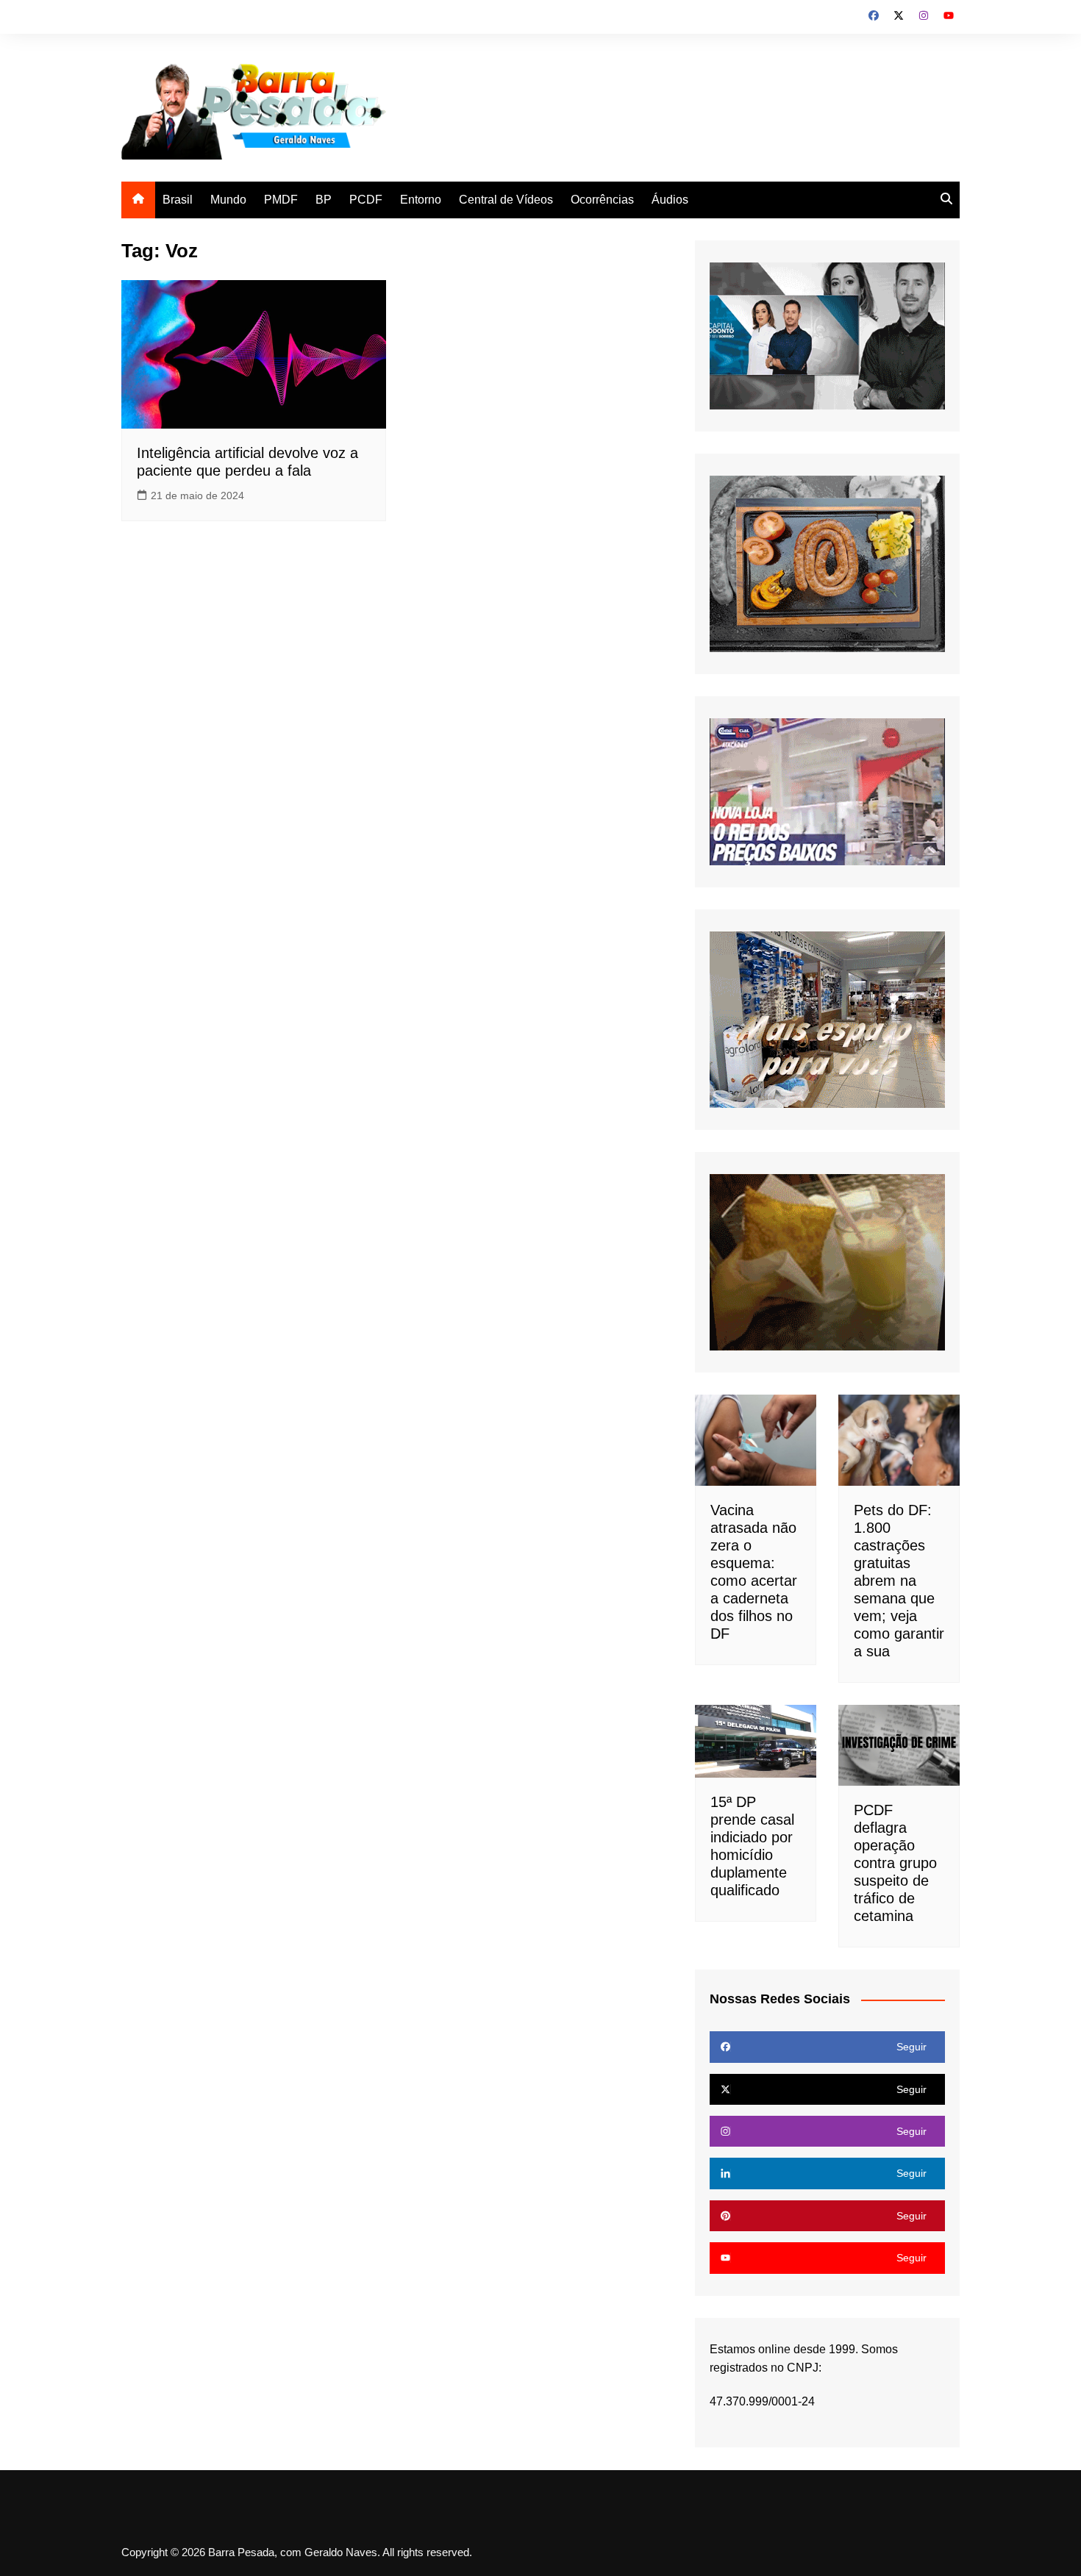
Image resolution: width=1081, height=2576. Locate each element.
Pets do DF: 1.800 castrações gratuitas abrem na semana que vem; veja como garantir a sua (899, 1581)
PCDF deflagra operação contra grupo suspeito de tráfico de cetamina (895, 1863)
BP (324, 200)
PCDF (366, 200)
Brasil (178, 200)
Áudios (670, 200)
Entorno (421, 200)
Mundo (228, 200)
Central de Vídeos (506, 200)
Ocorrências (602, 200)
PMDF (281, 200)
